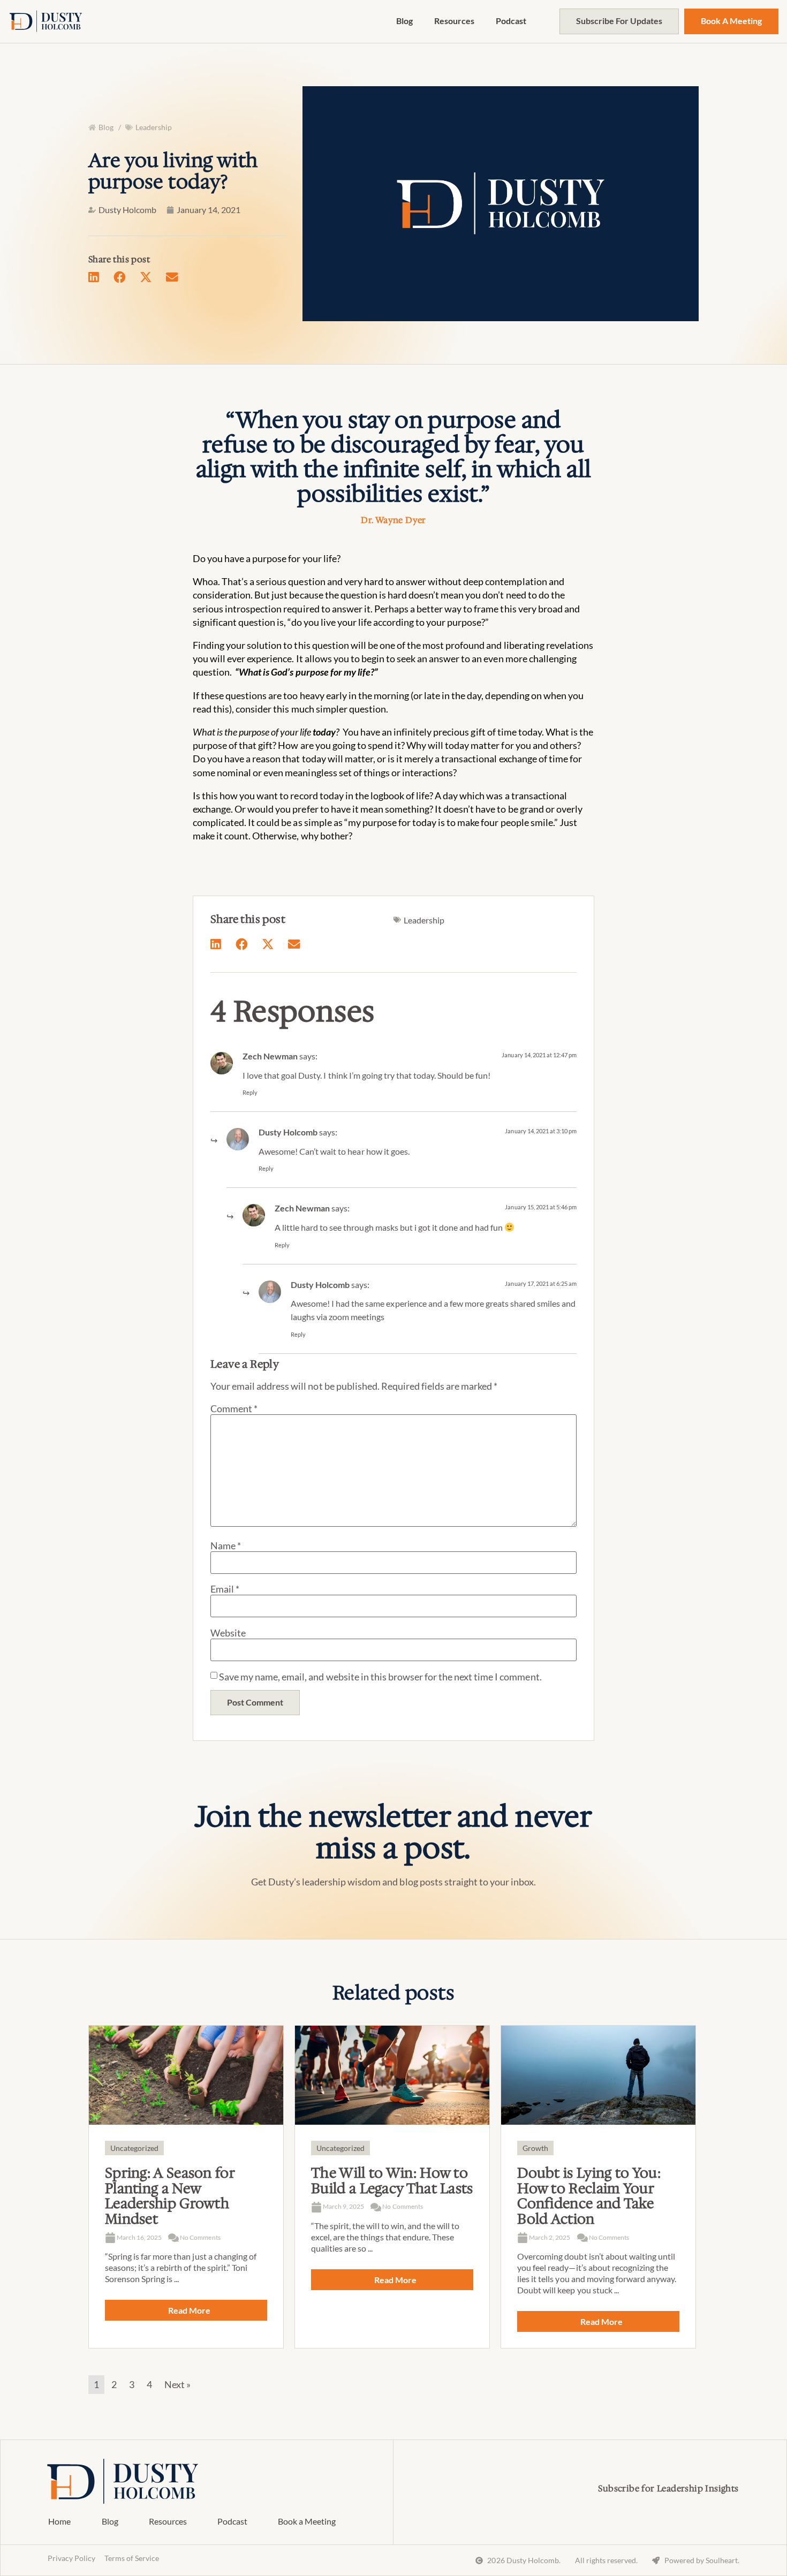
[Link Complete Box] (186, 2187)
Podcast (511, 21)
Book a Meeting (307, 2521)
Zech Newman (270, 1056)
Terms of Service (132, 2558)
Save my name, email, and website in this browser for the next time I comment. (380, 1677)
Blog (404, 21)
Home (59, 2521)
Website (228, 1633)
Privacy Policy (71, 2558)
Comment (234, 1408)
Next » (177, 2384)
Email (225, 1589)
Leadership (154, 127)
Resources (454, 21)
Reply (250, 1092)
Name (226, 1545)
